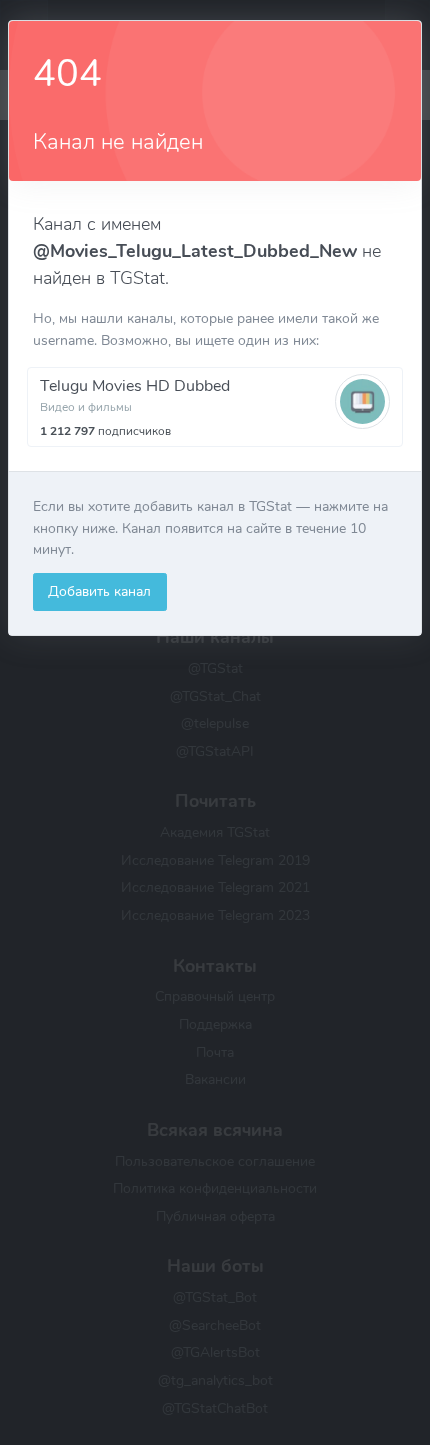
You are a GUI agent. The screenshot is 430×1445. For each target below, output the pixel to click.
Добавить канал (99, 591)
